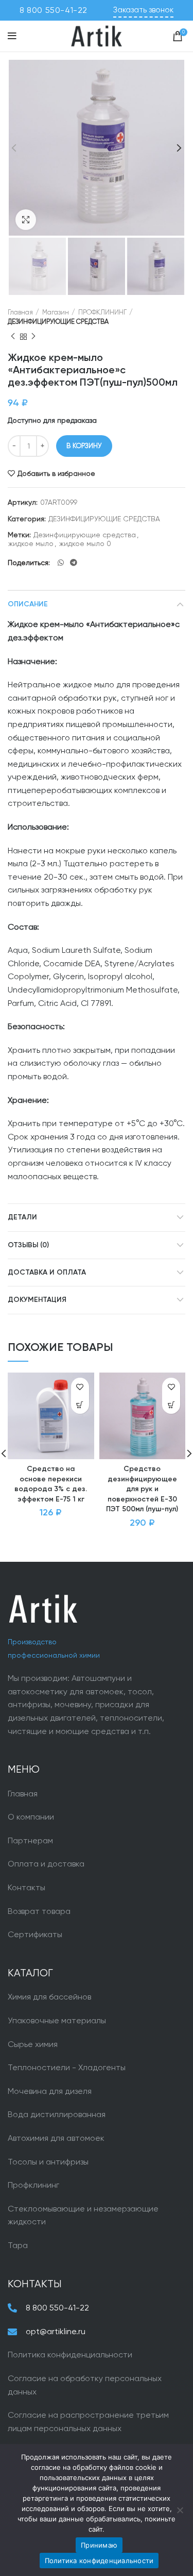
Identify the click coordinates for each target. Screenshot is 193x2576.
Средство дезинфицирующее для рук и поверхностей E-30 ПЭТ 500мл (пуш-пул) (142, 1489)
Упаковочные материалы (57, 2020)
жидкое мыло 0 (85, 543)
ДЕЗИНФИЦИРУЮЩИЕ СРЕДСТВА (58, 321)
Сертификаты (35, 1934)
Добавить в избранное (56, 473)
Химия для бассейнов (49, 1997)
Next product (33, 337)
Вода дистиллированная (57, 2114)
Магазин (56, 312)
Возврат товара (39, 1911)
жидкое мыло (31, 543)
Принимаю (99, 2545)
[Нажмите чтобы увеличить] (26, 220)
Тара (18, 2245)
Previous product (13, 337)
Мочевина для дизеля (50, 2091)
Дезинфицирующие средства (85, 535)
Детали (22, 1217)
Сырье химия (33, 2044)
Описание (28, 604)
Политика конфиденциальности (70, 2355)
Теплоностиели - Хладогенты (67, 2067)
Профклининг (33, 2185)
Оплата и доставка (46, 1864)
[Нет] (180, 2510)
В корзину (84, 446)
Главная (20, 312)
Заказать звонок (143, 10)
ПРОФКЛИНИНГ (102, 312)
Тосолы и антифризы (48, 2162)
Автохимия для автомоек (56, 2138)
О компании (31, 1817)
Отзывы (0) (28, 1245)
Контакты (27, 1887)
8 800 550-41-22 (54, 10)
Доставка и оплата (47, 1273)
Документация (37, 1300)
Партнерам (30, 1840)
